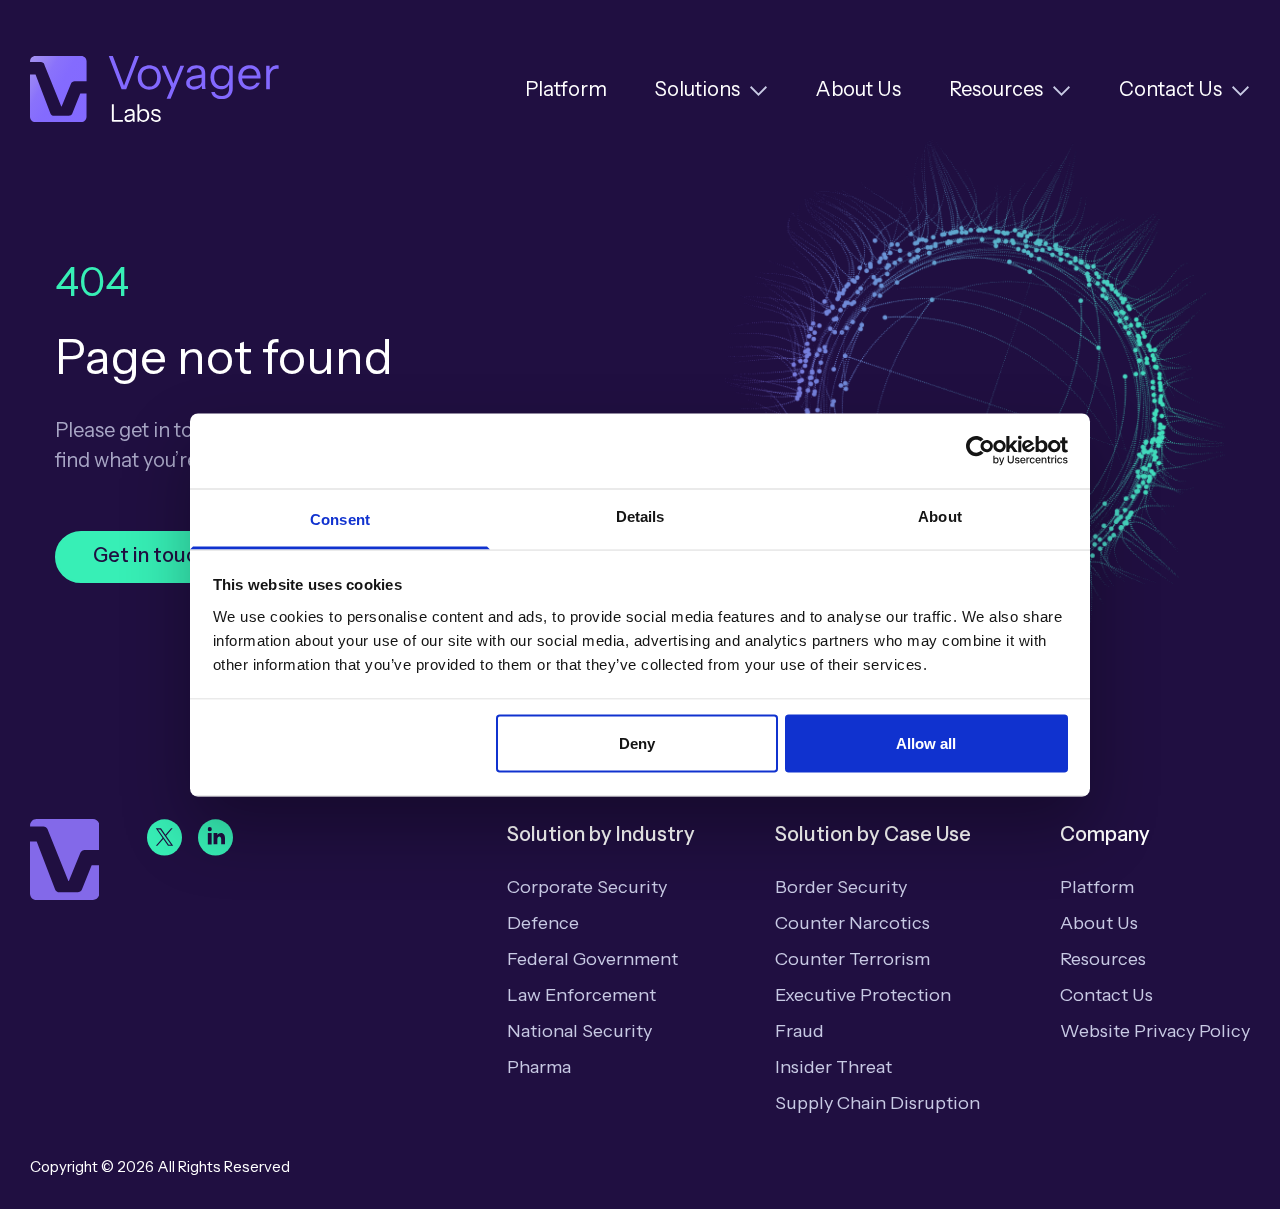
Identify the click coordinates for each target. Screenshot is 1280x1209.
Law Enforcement (581, 995)
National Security (579, 1031)
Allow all (926, 743)
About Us (858, 89)
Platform (566, 89)
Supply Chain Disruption (877, 1103)
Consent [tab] (340, 518)
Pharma (539, 1067)
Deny (637, 743)
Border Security (841, 887)
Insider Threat (833, 1067)
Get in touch (150, 555)
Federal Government (592, 959)
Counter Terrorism (852, 959)
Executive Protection (863, 995)
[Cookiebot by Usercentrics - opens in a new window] (980, 451)
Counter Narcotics (852, 923)
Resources (996, 89)
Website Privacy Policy (1155, 1031)
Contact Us (1170, 89)
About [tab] (940, 515)
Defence (543, 923)
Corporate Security (587, 887)
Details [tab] (640, 515)
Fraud (799, 1031)
